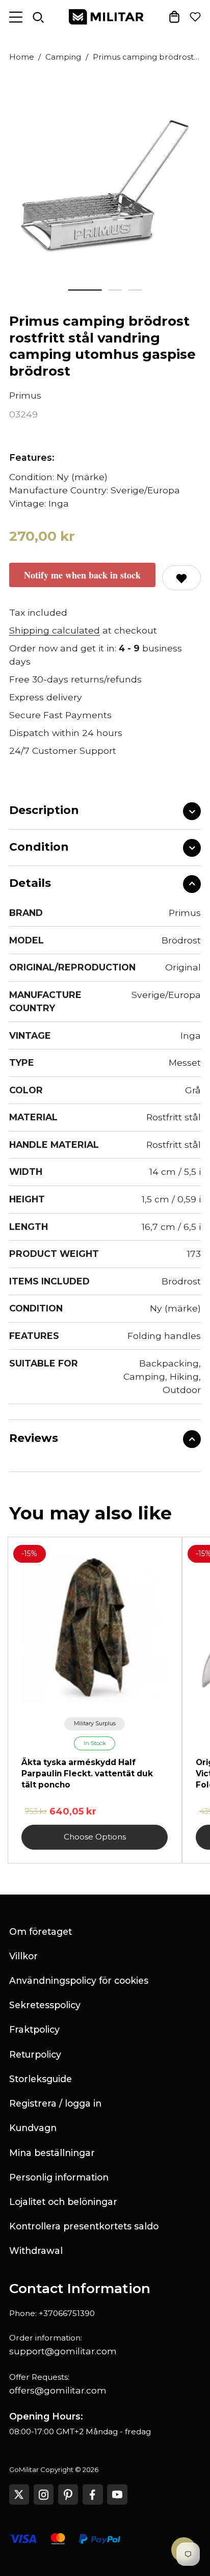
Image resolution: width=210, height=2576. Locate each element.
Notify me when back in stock (82, 575)
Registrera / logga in (55, 2103)
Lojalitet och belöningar (63, 2202)
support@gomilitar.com (63, 2351)
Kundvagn (33, 2128)
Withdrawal (36, 2251)
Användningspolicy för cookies (79, 1980)
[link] (95, 1724)
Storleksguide (41, 2079)
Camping (63, 57)
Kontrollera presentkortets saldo (84, 2226)
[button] (85, 290)
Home (22, 57)
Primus (25, 395)
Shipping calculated (55, 630)
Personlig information (59, 2177)
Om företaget (41, 1931)
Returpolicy (35, 2054)
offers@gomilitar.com (58, 2390)
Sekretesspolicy (45, 2005)
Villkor (23, 1956)
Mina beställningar (52, 2153)
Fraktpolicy (34, 2029)
